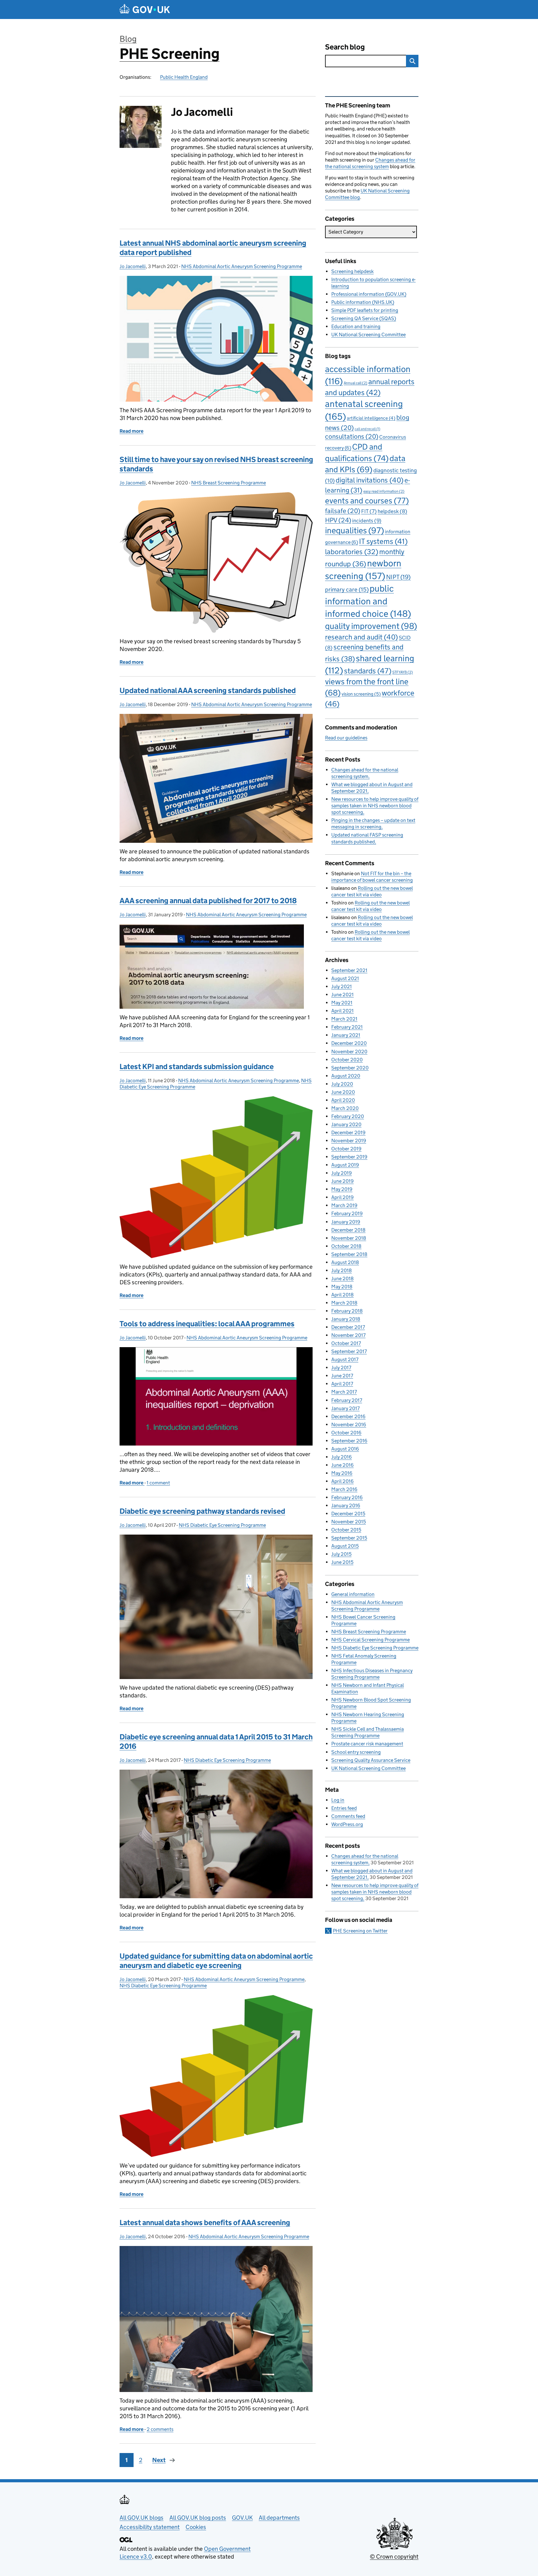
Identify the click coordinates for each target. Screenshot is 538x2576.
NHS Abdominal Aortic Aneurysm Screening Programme (242, 266)
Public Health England (184, 77)
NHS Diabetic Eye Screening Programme (222, 1525)
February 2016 (347, 1497)
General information (353, 1594)
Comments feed (348, 1816)
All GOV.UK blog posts (198, 2518)
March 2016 (344, 1489)
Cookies (196, 2527)
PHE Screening (170, 54)
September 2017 (349, 1351)
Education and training (356, 326)
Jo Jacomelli (133, 266)
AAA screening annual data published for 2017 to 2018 (208, 901)
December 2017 (348, 1327)
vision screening (361, 694)
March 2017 (344, 1392)
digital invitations (370, 480)
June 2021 (342, 995)
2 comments (160, 2429)
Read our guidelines (346, 738)
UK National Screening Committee (368, 335)
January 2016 (346, 1505)
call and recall (367, 429)
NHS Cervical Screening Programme (370, 1640)
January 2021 (346, 1035)
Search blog (345, 47)
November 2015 (349, 1522)
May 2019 (342, 1189)
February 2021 (347, 1027)
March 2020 (345, 1108)
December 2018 (348, 1230)
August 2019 (345, 1165)
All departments (279, 2518)
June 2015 (342, 1562)
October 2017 (346, 1343)
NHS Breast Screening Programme (229, 483)
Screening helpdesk (352, 271)
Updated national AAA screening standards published (208, 690)
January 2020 (346, 1124)
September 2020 (350, 1068)
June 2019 (342, 1181)
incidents (367, 521)
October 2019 (346, 1149)
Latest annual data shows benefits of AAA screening (205, 2222)
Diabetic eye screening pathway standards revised (202, 1511)
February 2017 (347, 1400)
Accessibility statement (150, 2527)
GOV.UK (242, 2518)
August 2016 (345, 1449)
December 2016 (348, 1416)
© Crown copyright (394, 2557)
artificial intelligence (371, 418)
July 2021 (342, 986)
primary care (347, 589)
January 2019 (346, 1222)
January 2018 (346, 1319)
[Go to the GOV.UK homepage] (145, 9)
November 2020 (349, 1052)
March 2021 (344, 1019)
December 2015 (348, 1514)
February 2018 (347, 1311)
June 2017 (342, 1376)
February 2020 (348, 1116)
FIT (369, 511)
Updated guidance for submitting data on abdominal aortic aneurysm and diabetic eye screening (216, 1961)
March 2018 (344, 1303)
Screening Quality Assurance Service (371, 1760)
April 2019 (342, 1197)
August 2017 (345, 1359)
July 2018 (342, 1270)
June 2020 (343, 1092)
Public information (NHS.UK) (363, 302)
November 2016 (349, 1425)
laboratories (352, 552)
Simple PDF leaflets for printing (365, 310)
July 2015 (341, 1554)
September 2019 (349, 1157)
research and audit (361, 637)
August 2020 (346, 1076)
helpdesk (392, 511)
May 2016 (342, 1473)
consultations (352, 436)
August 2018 (345, 1262)
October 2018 (346, 1246)
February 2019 (347, 1213)
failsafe (343, 511)
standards (368, 671)
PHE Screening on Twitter (360, 1931)
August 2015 (345, 1546)
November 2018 (349, 1238)
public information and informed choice (368, 601)
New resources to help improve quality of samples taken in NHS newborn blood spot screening (375, 806)
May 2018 (342, 1287)
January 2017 (345, 1408)
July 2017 (341, 1368)
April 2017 (342, 1384)
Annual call (356, 383)
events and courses (367, 501)
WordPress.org (347, 1824)
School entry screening (356, 1752)
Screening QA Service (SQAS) (364, 318)
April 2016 (342, 1481)
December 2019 (348, 1132)
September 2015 (349, 1538)
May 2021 (342, 1003)
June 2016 (342, 1465)
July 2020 (342, 1084)
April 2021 (342, 1011)
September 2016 (349, 1441)
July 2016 (342, 1457)
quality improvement (371, 626)
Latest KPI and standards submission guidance (197, 1066)
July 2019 (342, 1173)
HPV (338, 520)
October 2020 (347, 1060)
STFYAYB (403, 672)
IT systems (383, 541)
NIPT (398, 577)
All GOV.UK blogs (142, 2518)
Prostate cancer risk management (367, 1744)
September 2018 (349, 1254)
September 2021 (349, 970)
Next (159, 2460)
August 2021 (345, 978)
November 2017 (348, 1335)
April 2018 (342, 1295)
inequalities (354, 530)
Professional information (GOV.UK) (369, 294)
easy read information (384, 491)
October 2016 (346, 1433)
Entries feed (344, 1808)
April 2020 (343, 1100)
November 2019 (349, 1141)
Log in (338, 1800)
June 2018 (342, 1279)
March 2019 (344, 1205)
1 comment (158, 1483)
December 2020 (349, 1043)
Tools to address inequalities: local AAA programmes (207, 1324)
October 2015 (346, 1530)
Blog (128, 39)
